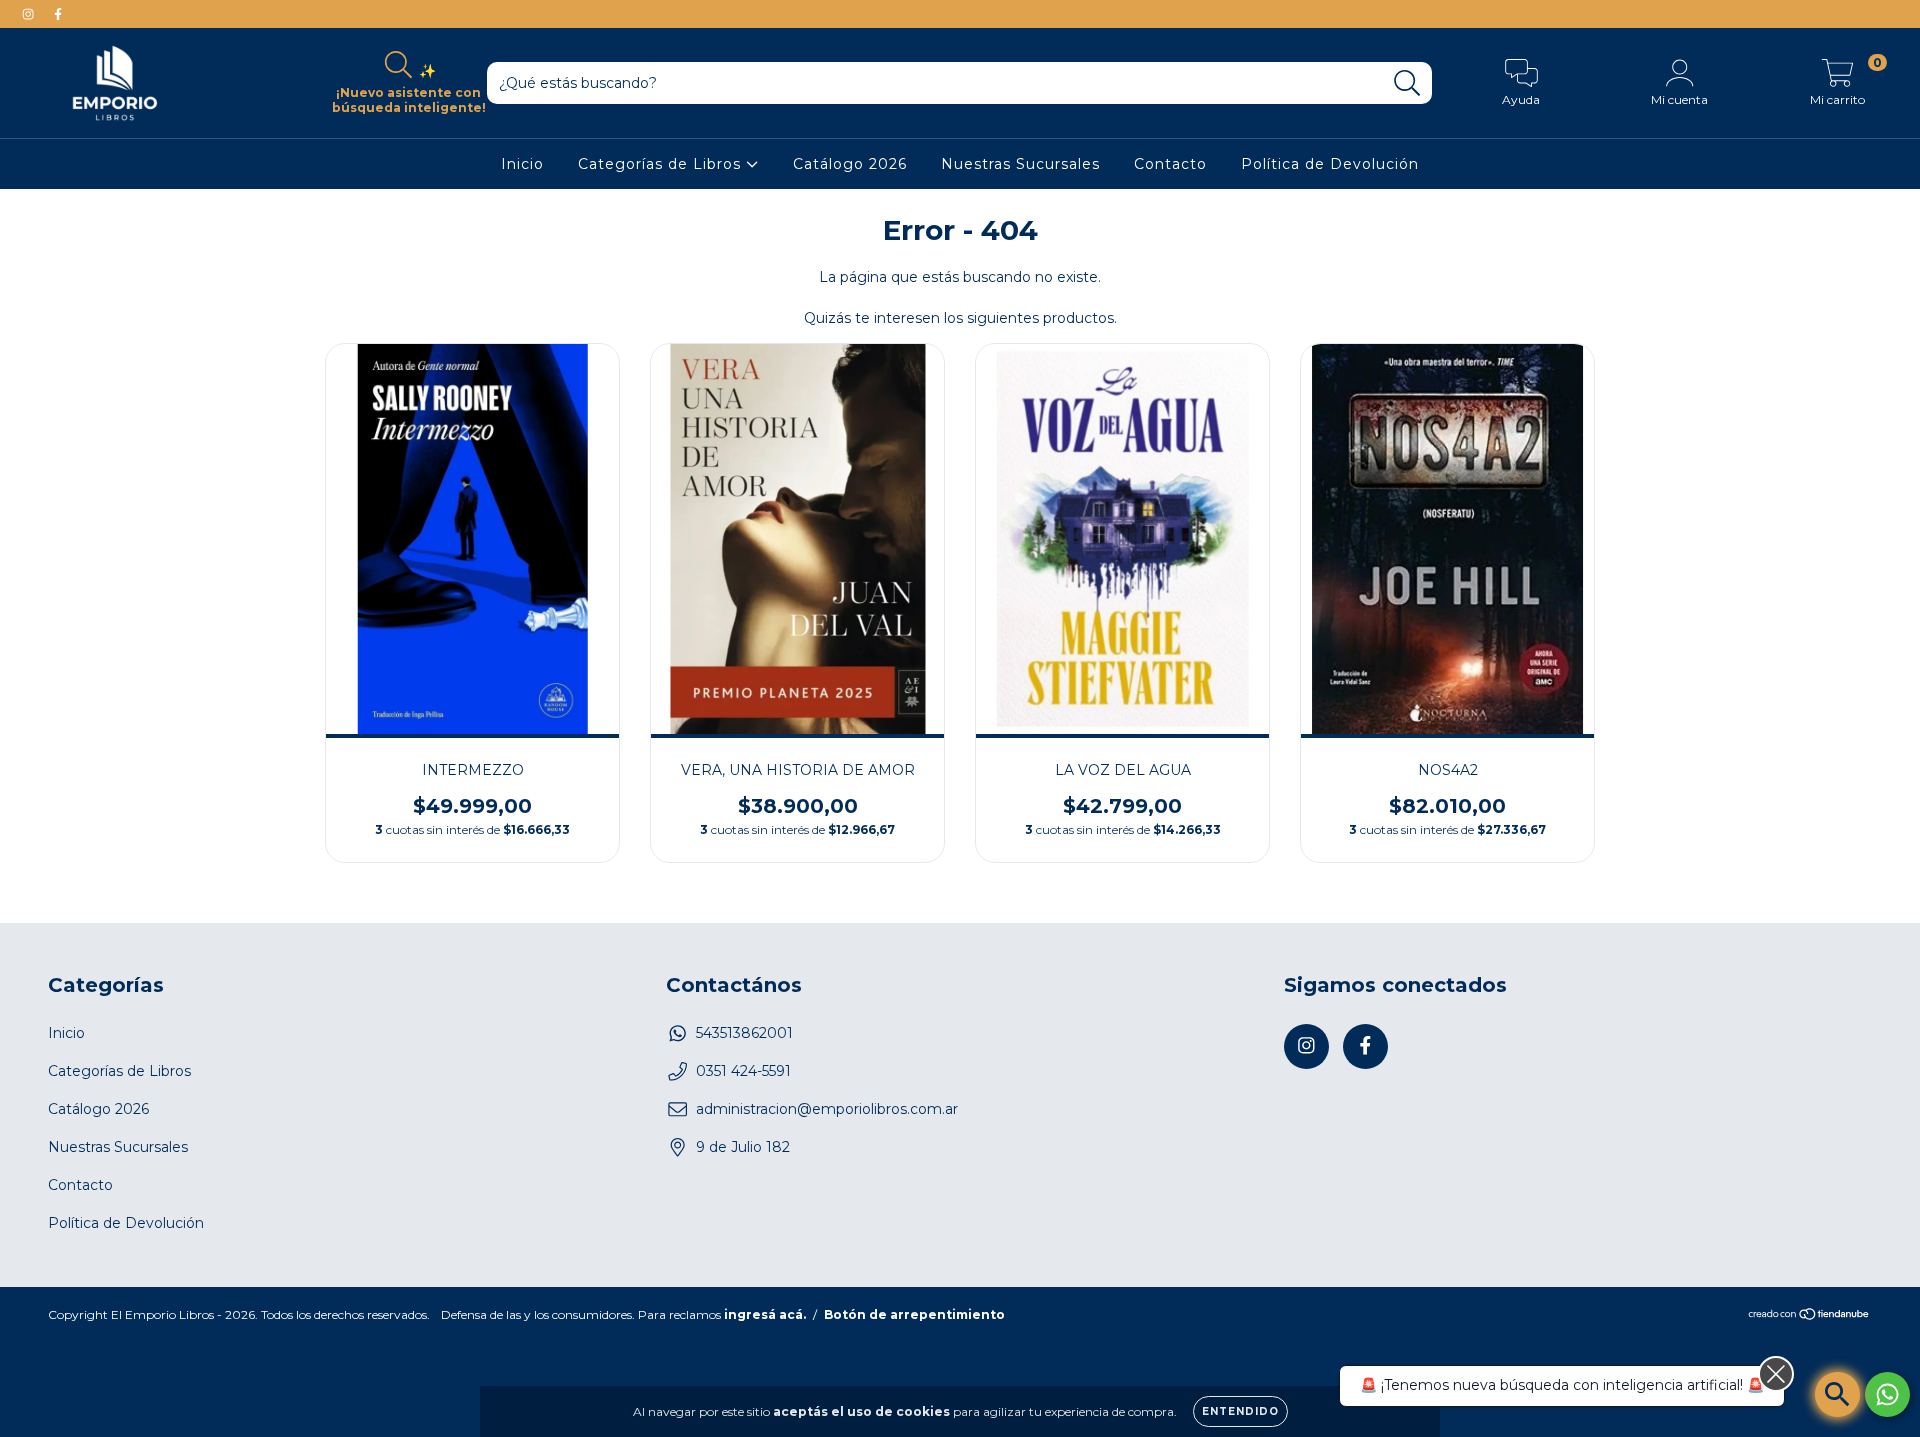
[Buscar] (1407, 83)
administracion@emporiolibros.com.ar (827, 1109)
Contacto (1170, 164)
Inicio (522, 164)
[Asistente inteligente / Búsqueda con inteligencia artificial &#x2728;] (1837, 1394)
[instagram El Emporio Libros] (30, 14)
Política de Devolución (1330, 164)
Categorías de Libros (662, 164)
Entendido (1240, 1411)
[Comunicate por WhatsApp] (1887, 1394)
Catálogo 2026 (850, 164)
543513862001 (744, 1033)
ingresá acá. (765, 1314)
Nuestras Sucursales (1020, 164)
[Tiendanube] (1809, 1315)
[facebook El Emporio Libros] (58, 14)
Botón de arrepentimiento (914, 1314)
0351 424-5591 (743, 1071)
